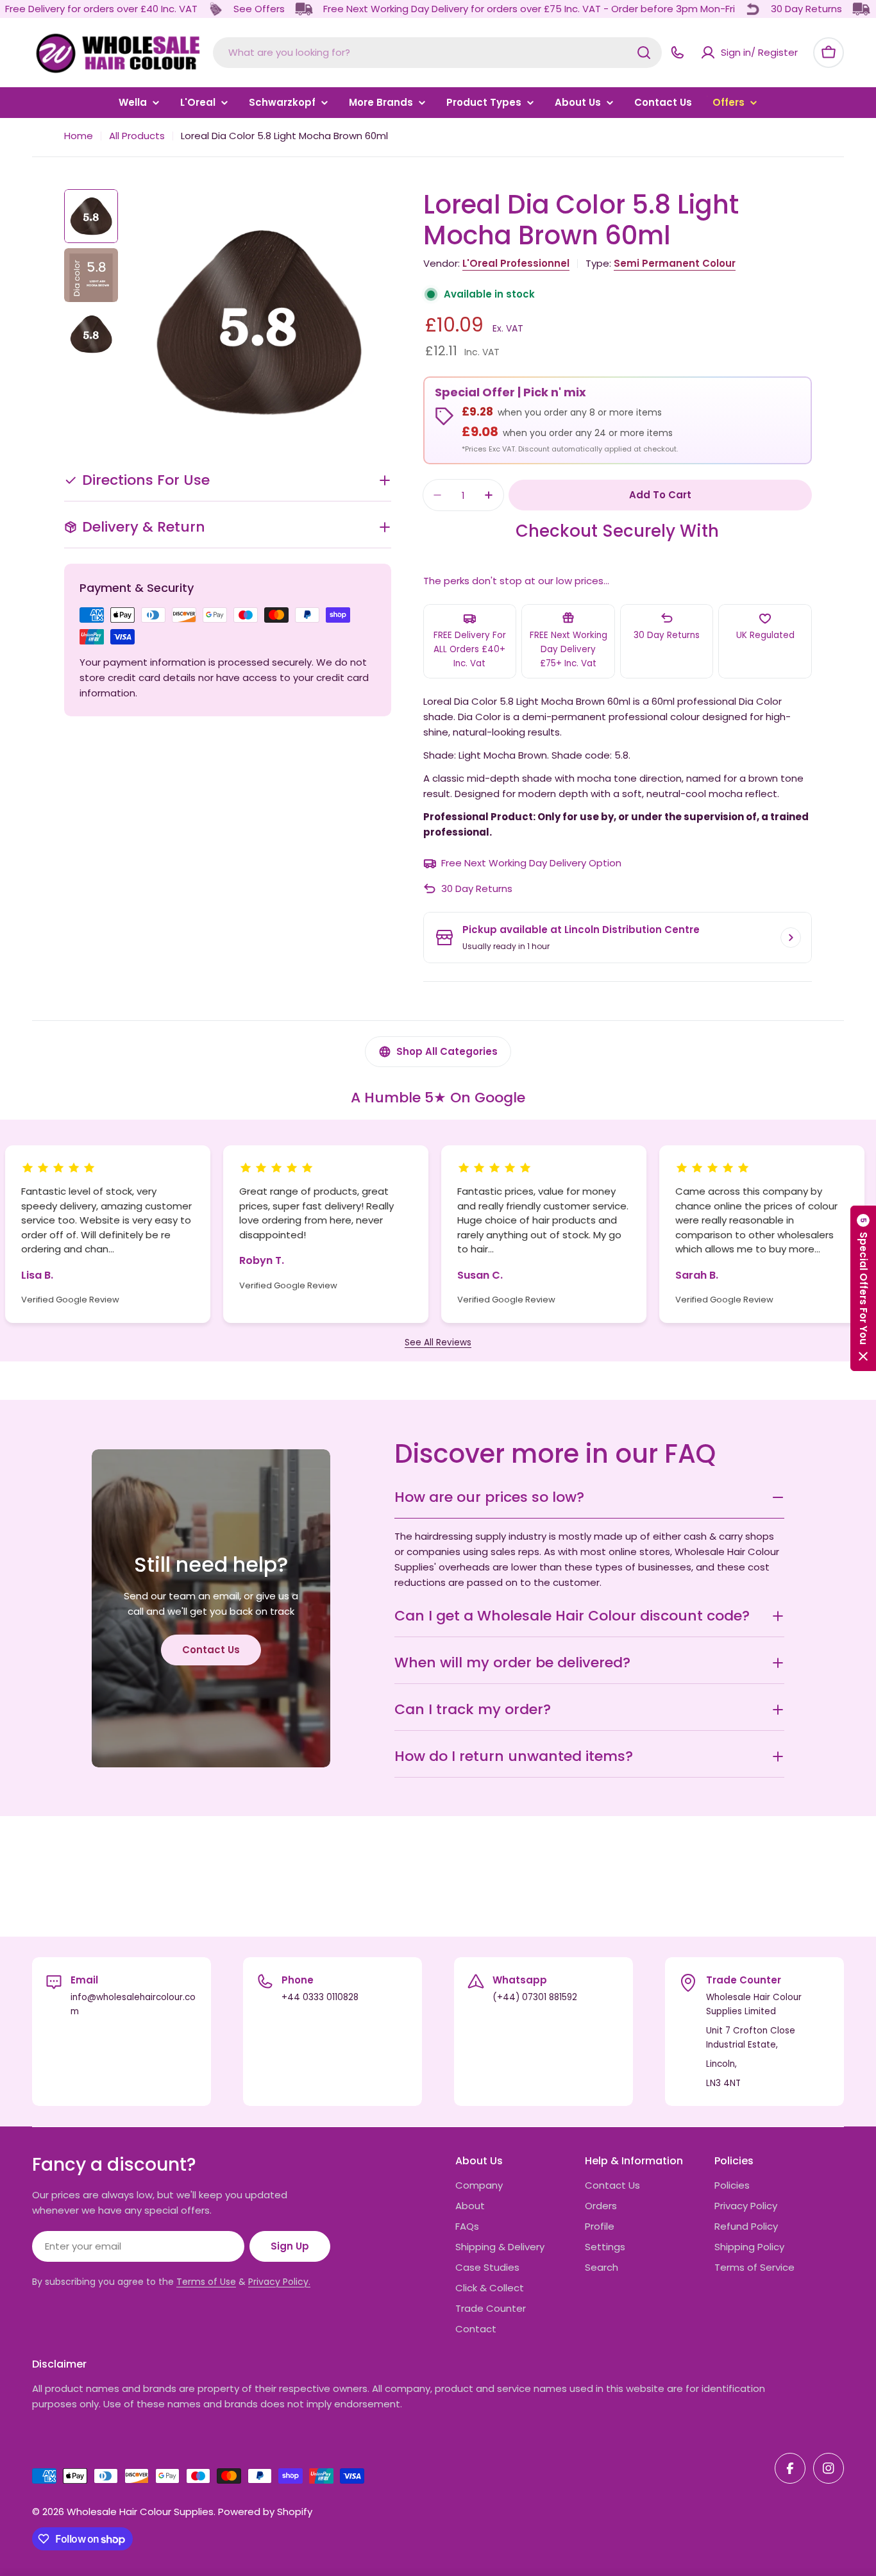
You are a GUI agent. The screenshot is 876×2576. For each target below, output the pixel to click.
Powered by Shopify (265, 2512)
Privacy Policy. (279, 2282)
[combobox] (437, 53)
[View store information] (791, 938)
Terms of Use (206, 2282)
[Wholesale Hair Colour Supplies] (215, 9)
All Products (137, 136)
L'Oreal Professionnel (516, 263)
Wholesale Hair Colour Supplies (140, 2512)
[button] (863, 1288)
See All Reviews (438, 1343)
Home (79, 136)
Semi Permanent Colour (675, 263)
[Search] (644, 53)
